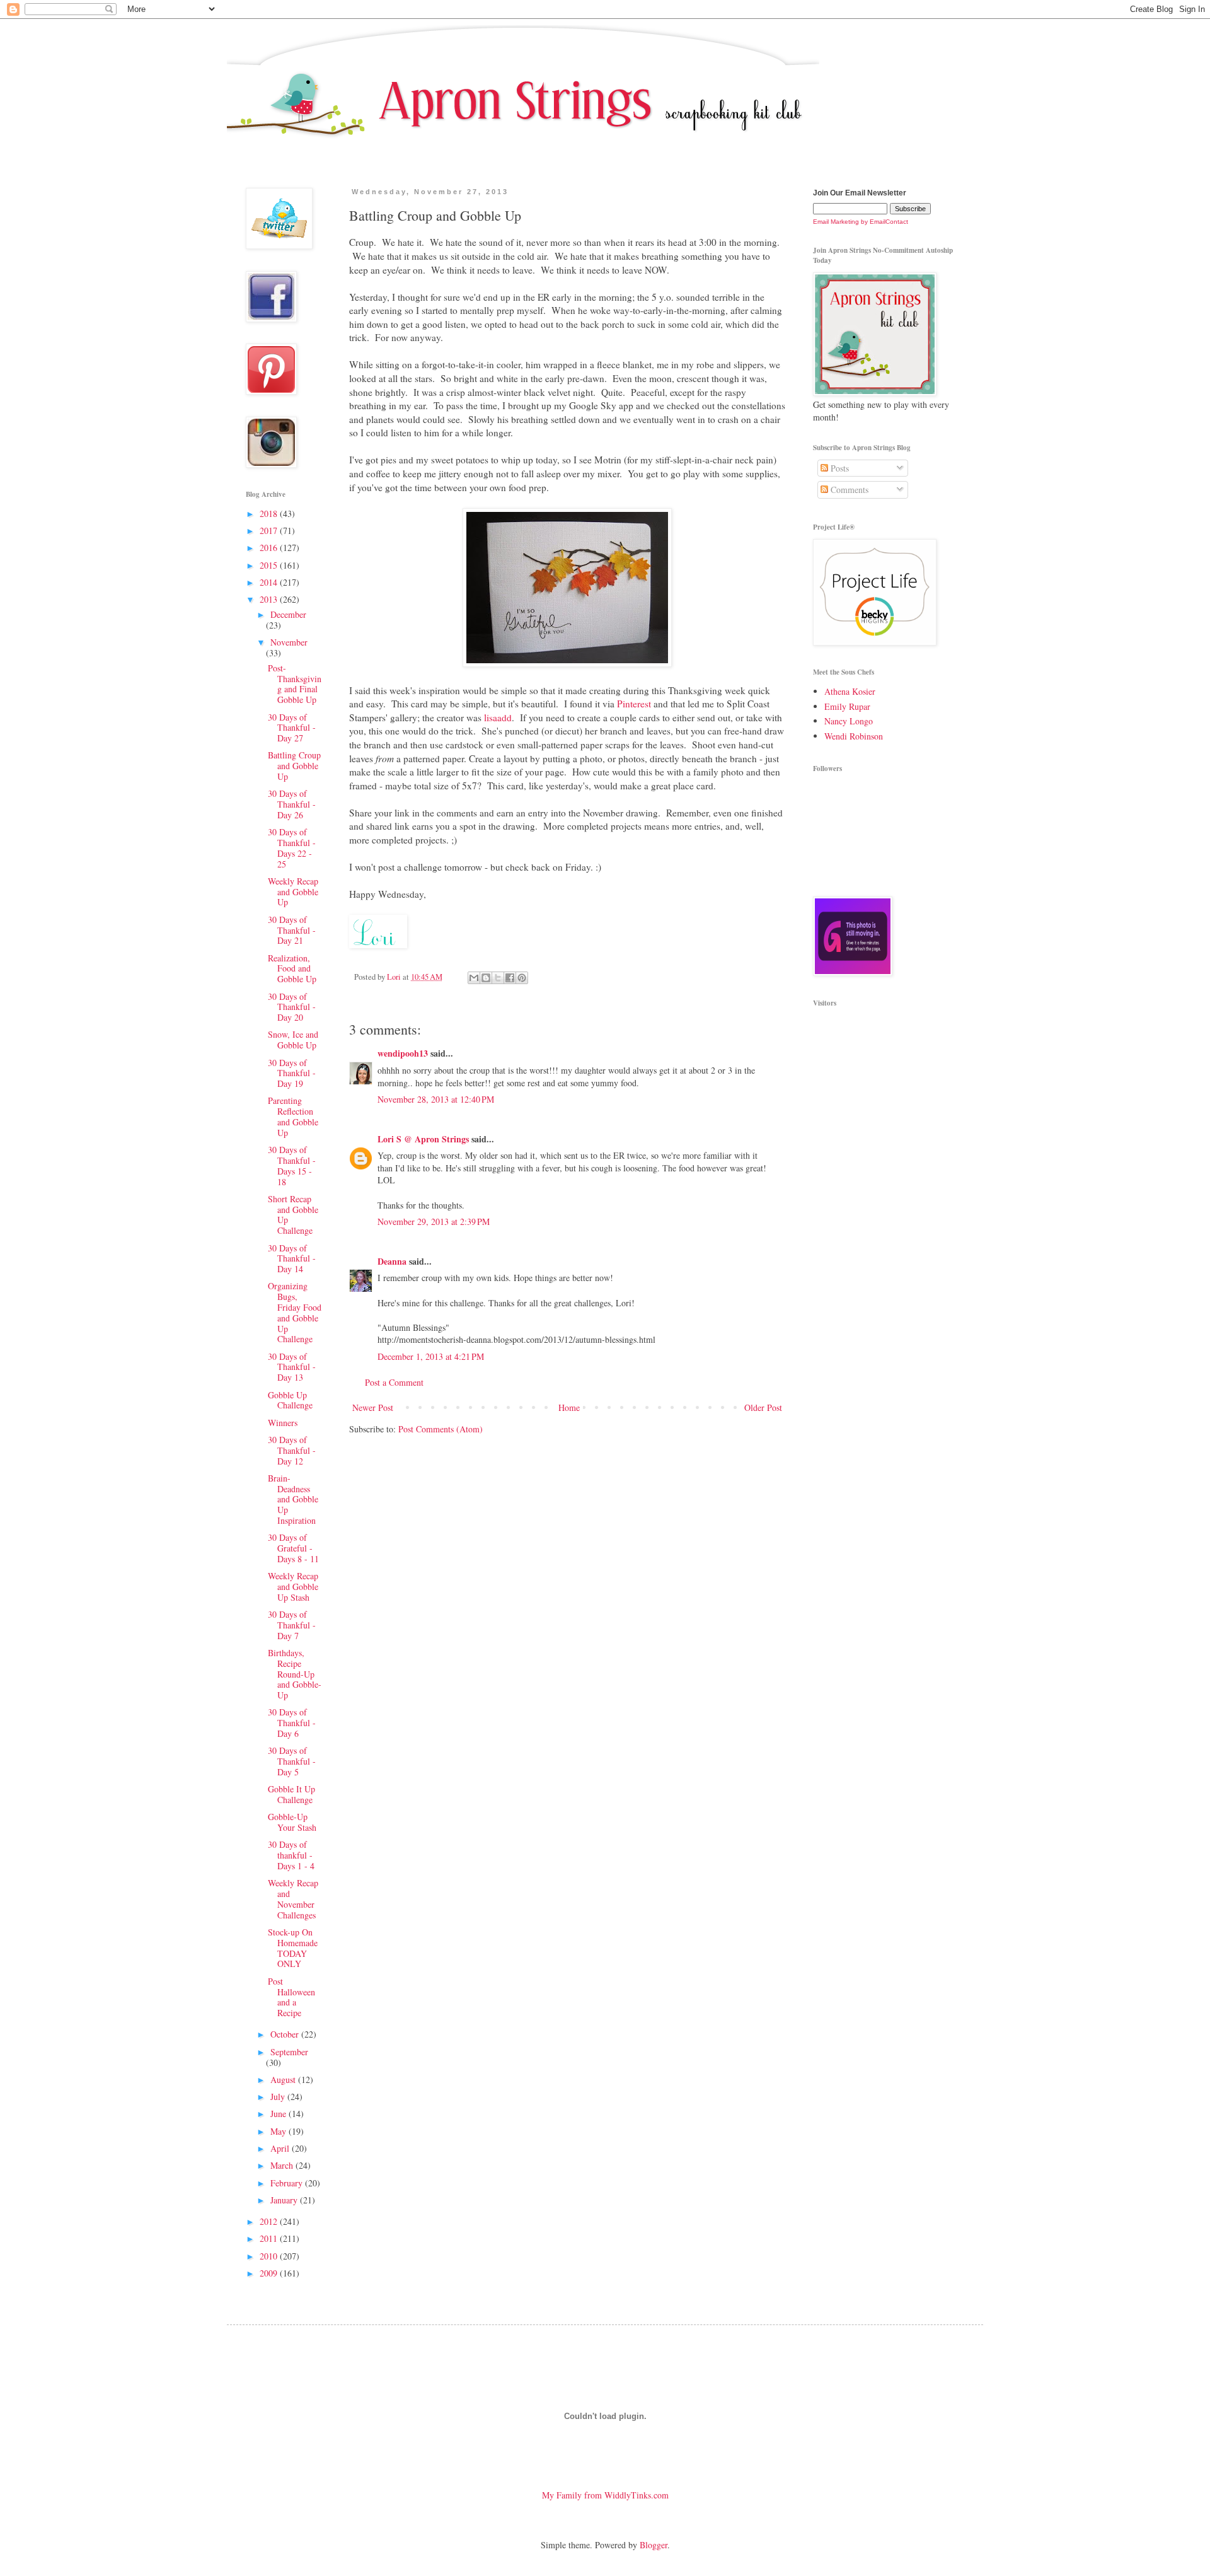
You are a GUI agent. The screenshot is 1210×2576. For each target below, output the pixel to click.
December (288, 614)
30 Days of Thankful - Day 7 (292, 1625)
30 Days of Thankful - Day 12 (292, 1450)
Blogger (654, 2545)
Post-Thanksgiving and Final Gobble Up (295, 684)
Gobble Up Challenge (290, 1400)
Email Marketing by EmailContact (861, 222)
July (279, 2097)
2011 (270, 2238)
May (279, 2131)
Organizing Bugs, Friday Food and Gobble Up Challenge (295, 1312)
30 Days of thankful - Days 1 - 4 (291, 1855)
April (281, 2148)
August (284, 2080)
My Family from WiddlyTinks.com (605, 2495)
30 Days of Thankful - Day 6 (292, 1723)
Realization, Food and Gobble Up (292, 969)
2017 (270, 531)
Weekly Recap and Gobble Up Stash (293, 1587)
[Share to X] (498, 978)
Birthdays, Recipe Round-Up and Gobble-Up (295, 1674)
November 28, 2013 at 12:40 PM (436, 1099)
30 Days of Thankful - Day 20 (292, 1007)
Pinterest (635, 704)
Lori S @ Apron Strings (423, 1139)
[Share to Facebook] (510, 978)
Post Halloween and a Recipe (291, 1997)
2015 (270, 565)
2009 (270, 2273)
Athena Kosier (850, 691)
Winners (283, 1423)
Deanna (392, 1261)
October (286, 2034)
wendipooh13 (403, 1053)
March (283, 2165)
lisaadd (498, 717)
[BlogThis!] (486, 978)
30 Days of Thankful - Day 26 (292, 804)
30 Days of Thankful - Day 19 (292, 1073)
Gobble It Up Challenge (291, 1794)
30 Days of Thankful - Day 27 (292, 728)
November (289, 642)
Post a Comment (394, 1382)
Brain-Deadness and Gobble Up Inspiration (293, 1499)
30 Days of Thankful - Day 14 (292, 1259)
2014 (270, 582)
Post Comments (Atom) (441, 1429)
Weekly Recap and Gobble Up (293, 892)
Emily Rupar (847, 706)
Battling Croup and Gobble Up (294, 766)
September (289, 2052)
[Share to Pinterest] (522, 978)
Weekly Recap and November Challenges (293, 1899)
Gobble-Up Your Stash (292, 1822)
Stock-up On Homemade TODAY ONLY (293, 1948)
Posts (838, 468)
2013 (270, 599)
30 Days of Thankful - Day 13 (292, 1367)
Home (569, 1407)
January (285, 2200)
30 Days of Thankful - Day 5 (292, 1761)
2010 (270, 2256)
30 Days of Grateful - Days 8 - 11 (293, 1548)
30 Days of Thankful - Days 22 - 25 (292, 848)
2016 (270, 548)
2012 (270, 2221)
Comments (848, 490)
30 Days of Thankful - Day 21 (292, 930)
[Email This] (474, 978)
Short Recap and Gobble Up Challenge (293, 1215)
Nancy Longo (849, 721)
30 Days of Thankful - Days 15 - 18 (292, 1165)
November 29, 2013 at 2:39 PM (434, 1221)
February (288, 2183)
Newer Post (373, 1407)
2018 (270, 513)
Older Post (763, 1407)
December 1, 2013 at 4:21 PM (431, 1356)
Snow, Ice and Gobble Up (293, 1040)
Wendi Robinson (854, 736)
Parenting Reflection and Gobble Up (293, 1116)
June (279, 2114)
